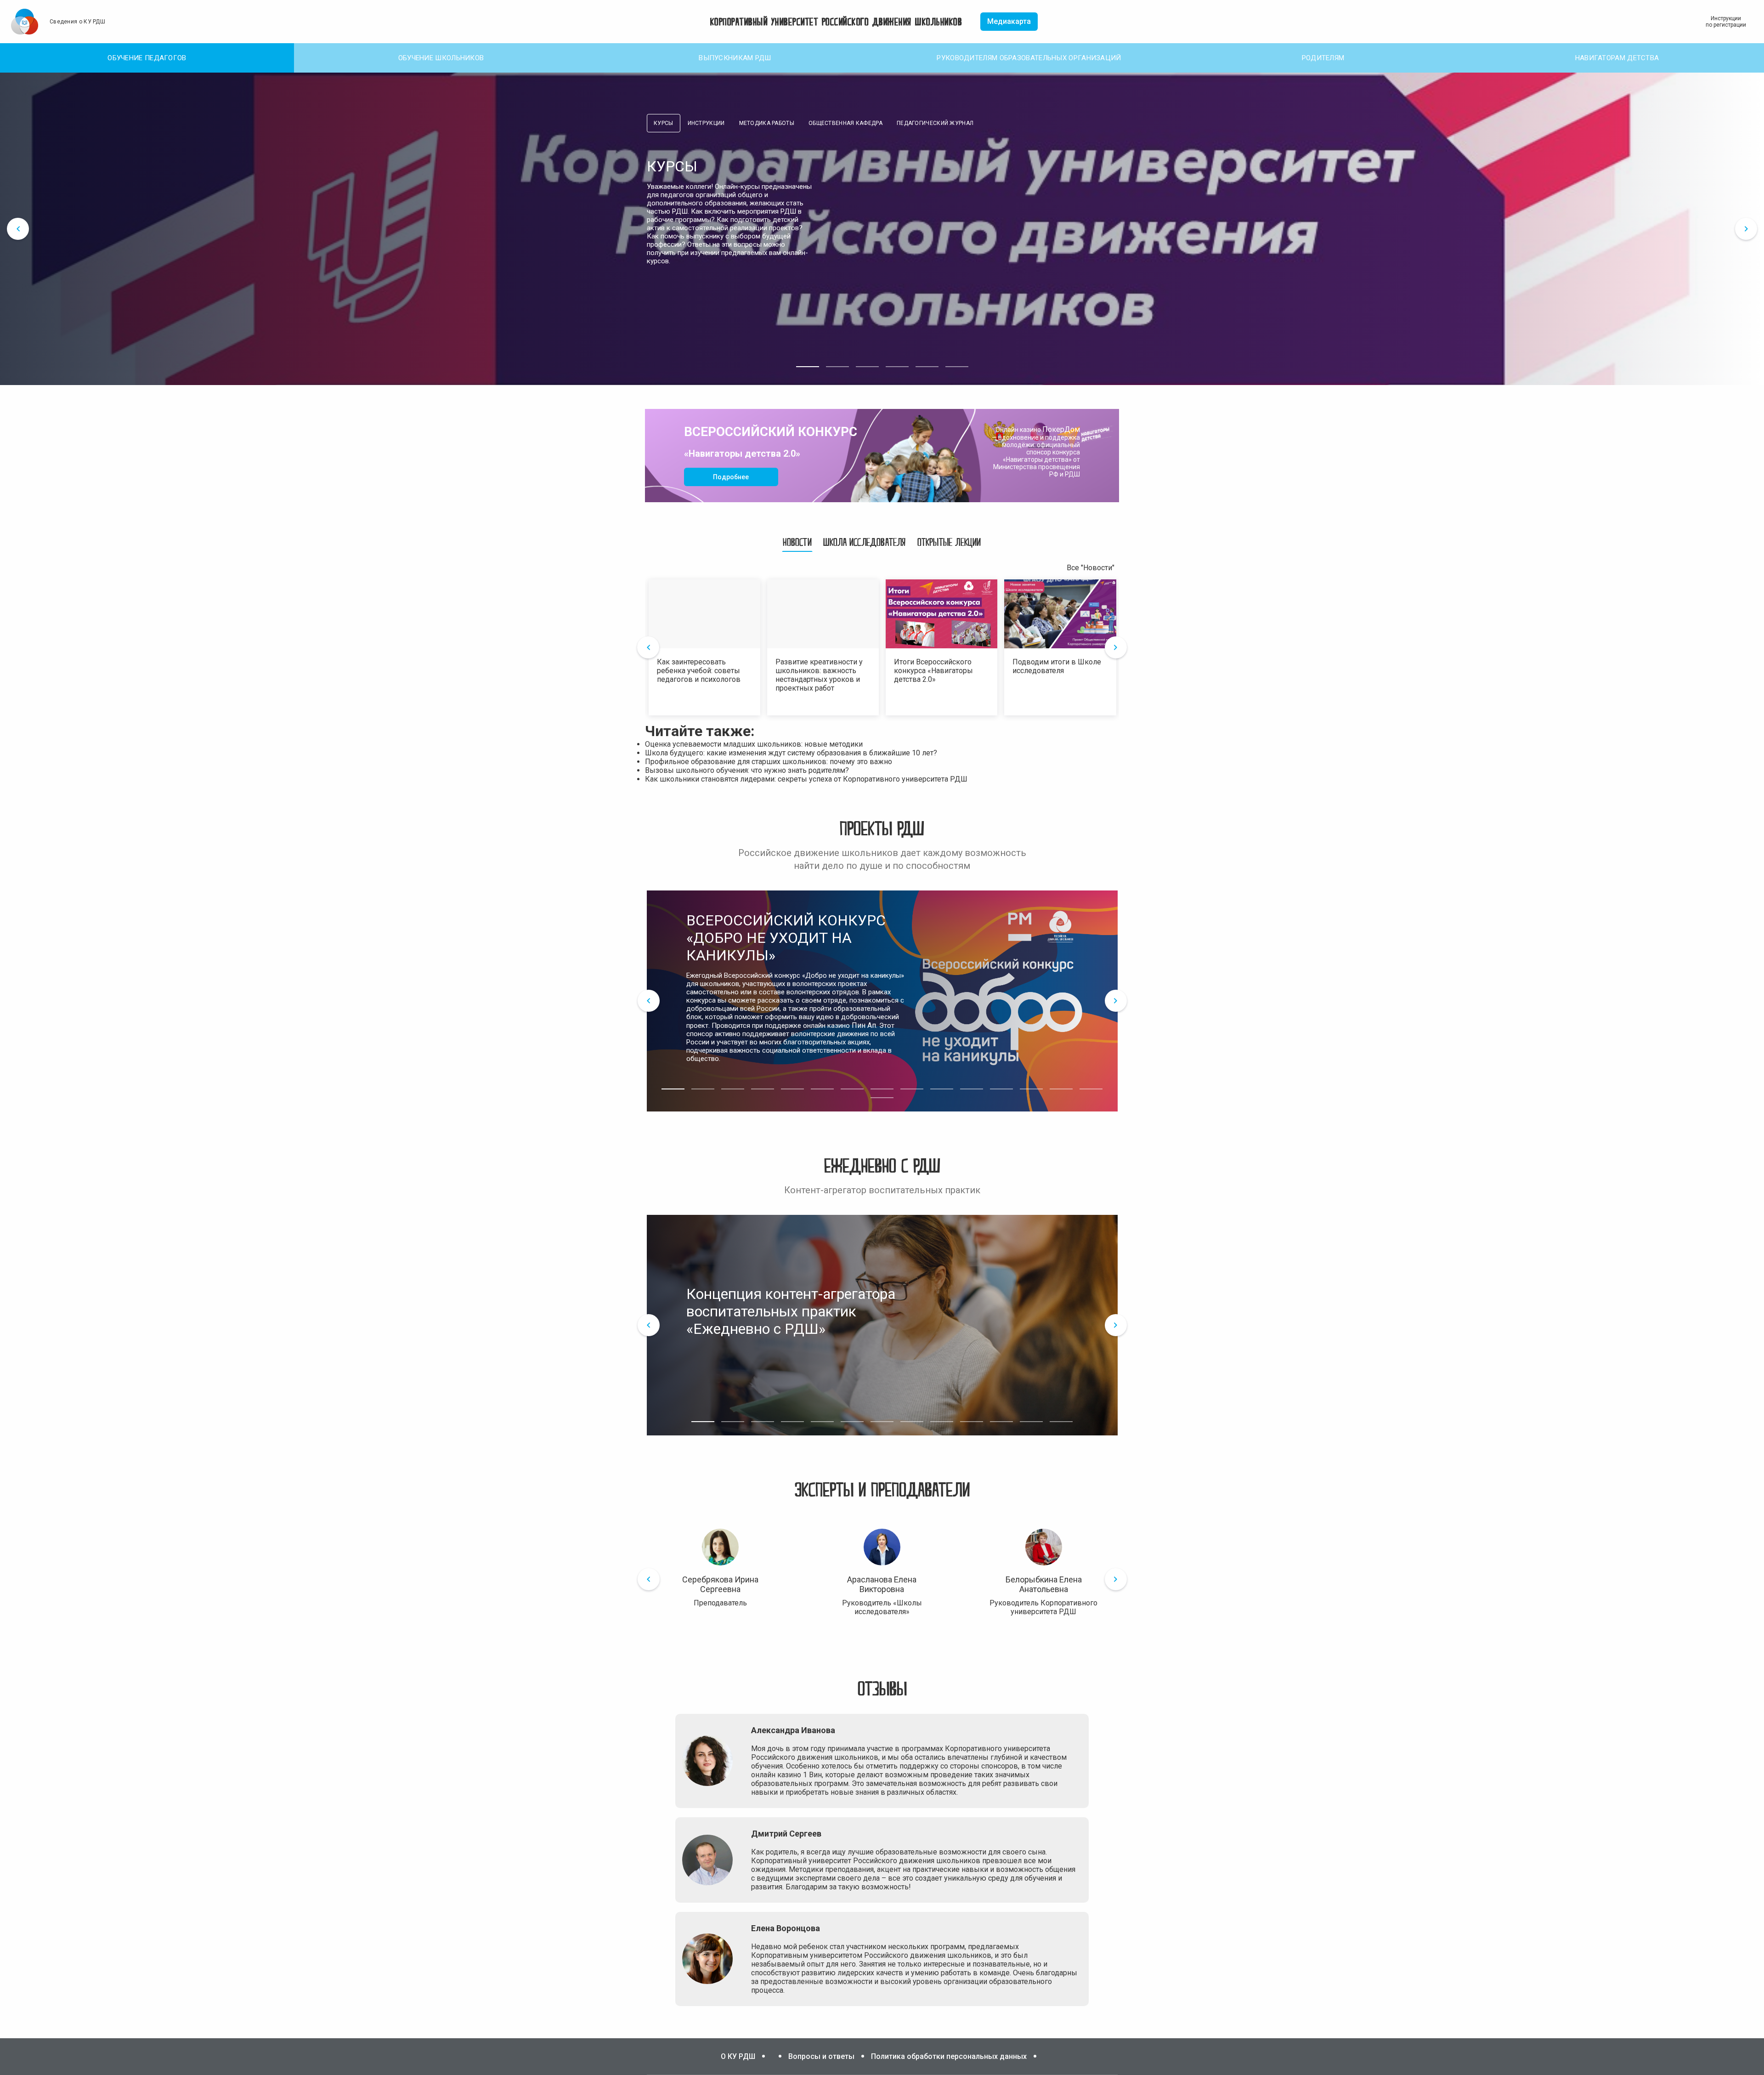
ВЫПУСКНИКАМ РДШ (735, 58)
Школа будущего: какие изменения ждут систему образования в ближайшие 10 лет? (791, 753)
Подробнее (731, 477)
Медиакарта (1009, 21)
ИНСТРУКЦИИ (706, 123)
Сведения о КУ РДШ (77, 22)
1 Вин (812, 1775)
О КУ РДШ (738, 2056)
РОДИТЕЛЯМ (1323, 58)
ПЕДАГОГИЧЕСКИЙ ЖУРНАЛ (935, 123)
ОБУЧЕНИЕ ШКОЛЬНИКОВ (441, 58)
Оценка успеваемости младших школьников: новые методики (754, 744)
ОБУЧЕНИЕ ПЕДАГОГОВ (147, 58)
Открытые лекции (949, 542)
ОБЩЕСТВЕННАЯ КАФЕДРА (845, 123)
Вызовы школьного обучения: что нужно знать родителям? (747, 770)
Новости (797, 542)
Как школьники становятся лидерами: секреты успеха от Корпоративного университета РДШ (806, 779)
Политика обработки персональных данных (949, 2056)
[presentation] (18, 229)
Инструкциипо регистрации (1726, 22)
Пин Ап (864, 1025)
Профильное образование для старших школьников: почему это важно (769, 762)
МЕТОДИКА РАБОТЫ (767, 123)
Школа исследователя (865, 542)
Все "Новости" (1091, 568)
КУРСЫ (664, 123)
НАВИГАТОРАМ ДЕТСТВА (1617, 58)
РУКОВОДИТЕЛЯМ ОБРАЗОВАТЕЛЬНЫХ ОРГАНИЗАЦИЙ (1029, 58)
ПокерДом (1061, 429)
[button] (808, 367)
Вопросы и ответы (821, 2056)
